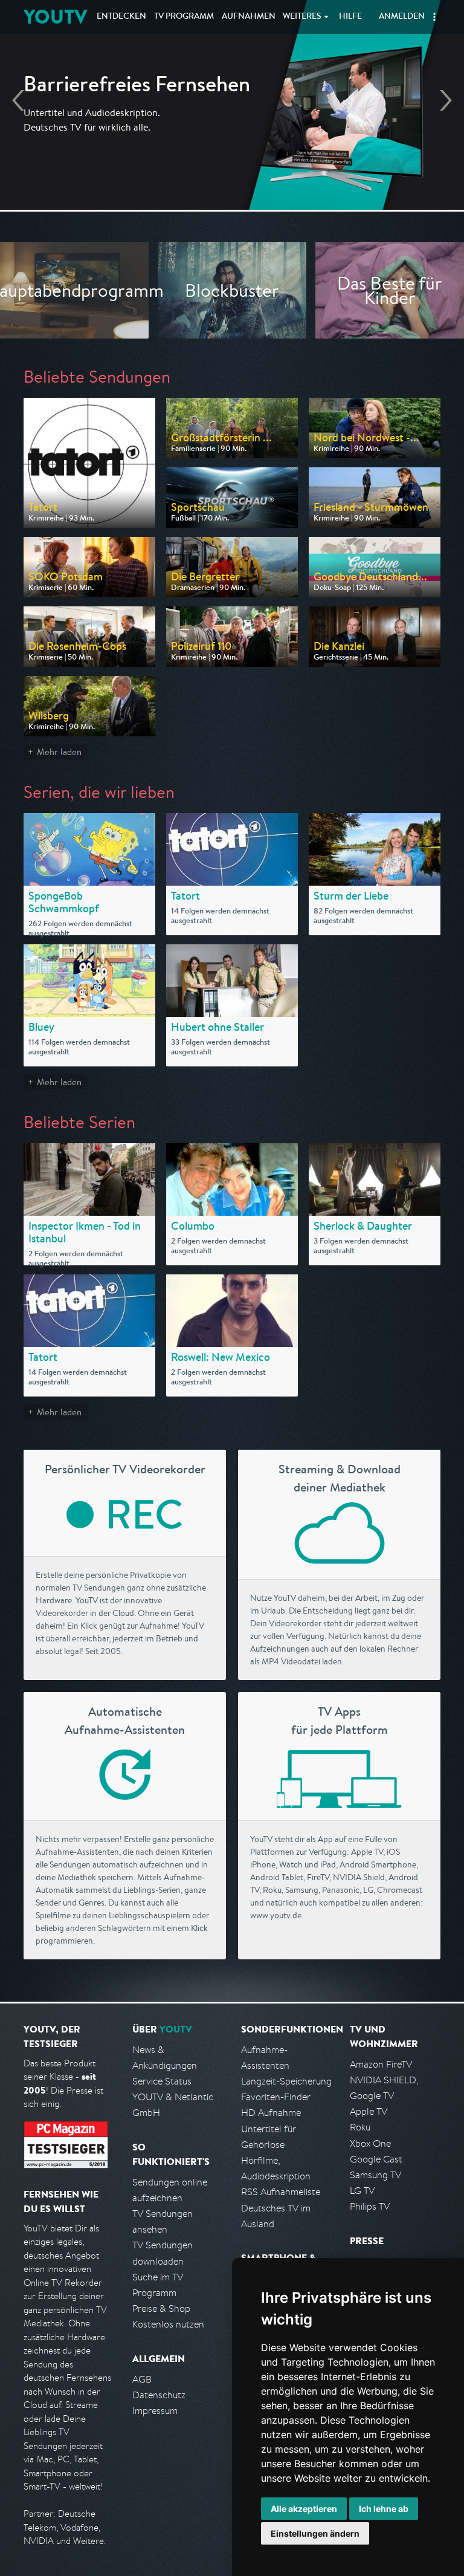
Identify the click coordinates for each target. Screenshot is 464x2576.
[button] (434, 17)
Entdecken (121, 17)
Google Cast (376, 2159)
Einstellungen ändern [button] (315, 2533)
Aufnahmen (249, 17)
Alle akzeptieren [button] (304, 2509)
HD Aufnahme (271, 2113)
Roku (360, 2127)
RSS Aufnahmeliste (281, 2192)
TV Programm (184, 17)
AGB (142, 2379)
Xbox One (370, 2143)
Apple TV (369, 2111)
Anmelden (402, 17)
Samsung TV (375, 2175)
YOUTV (55, 17)
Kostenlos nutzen (168, 2324)
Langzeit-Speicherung (286, 2081)
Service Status (162, 2081)
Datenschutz (159, 2395)
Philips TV (370, 2206)
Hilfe (350, 17)
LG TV (362, 2191)
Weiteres (302, 17)
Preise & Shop (161, 2308)
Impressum (155, 2411)
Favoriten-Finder (276, 2097)
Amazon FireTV (381, 2064)
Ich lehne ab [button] (384, 2509)
